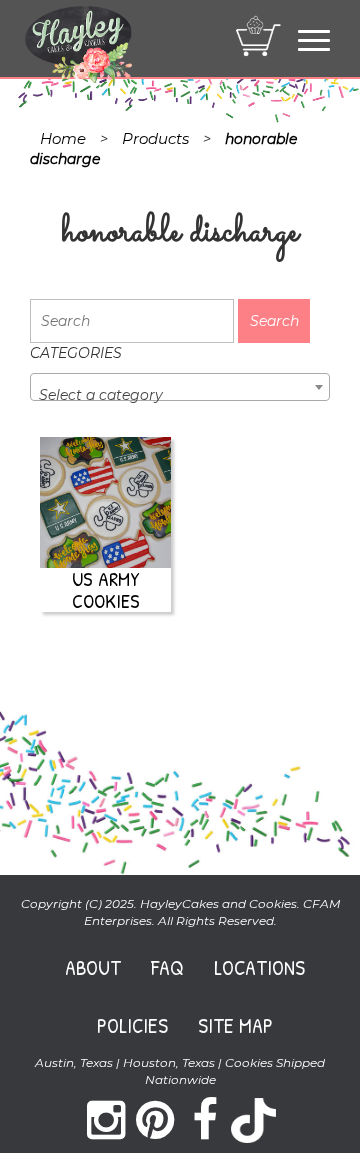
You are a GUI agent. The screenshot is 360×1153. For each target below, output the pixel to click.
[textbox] (180, 395)
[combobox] (180, 387)
